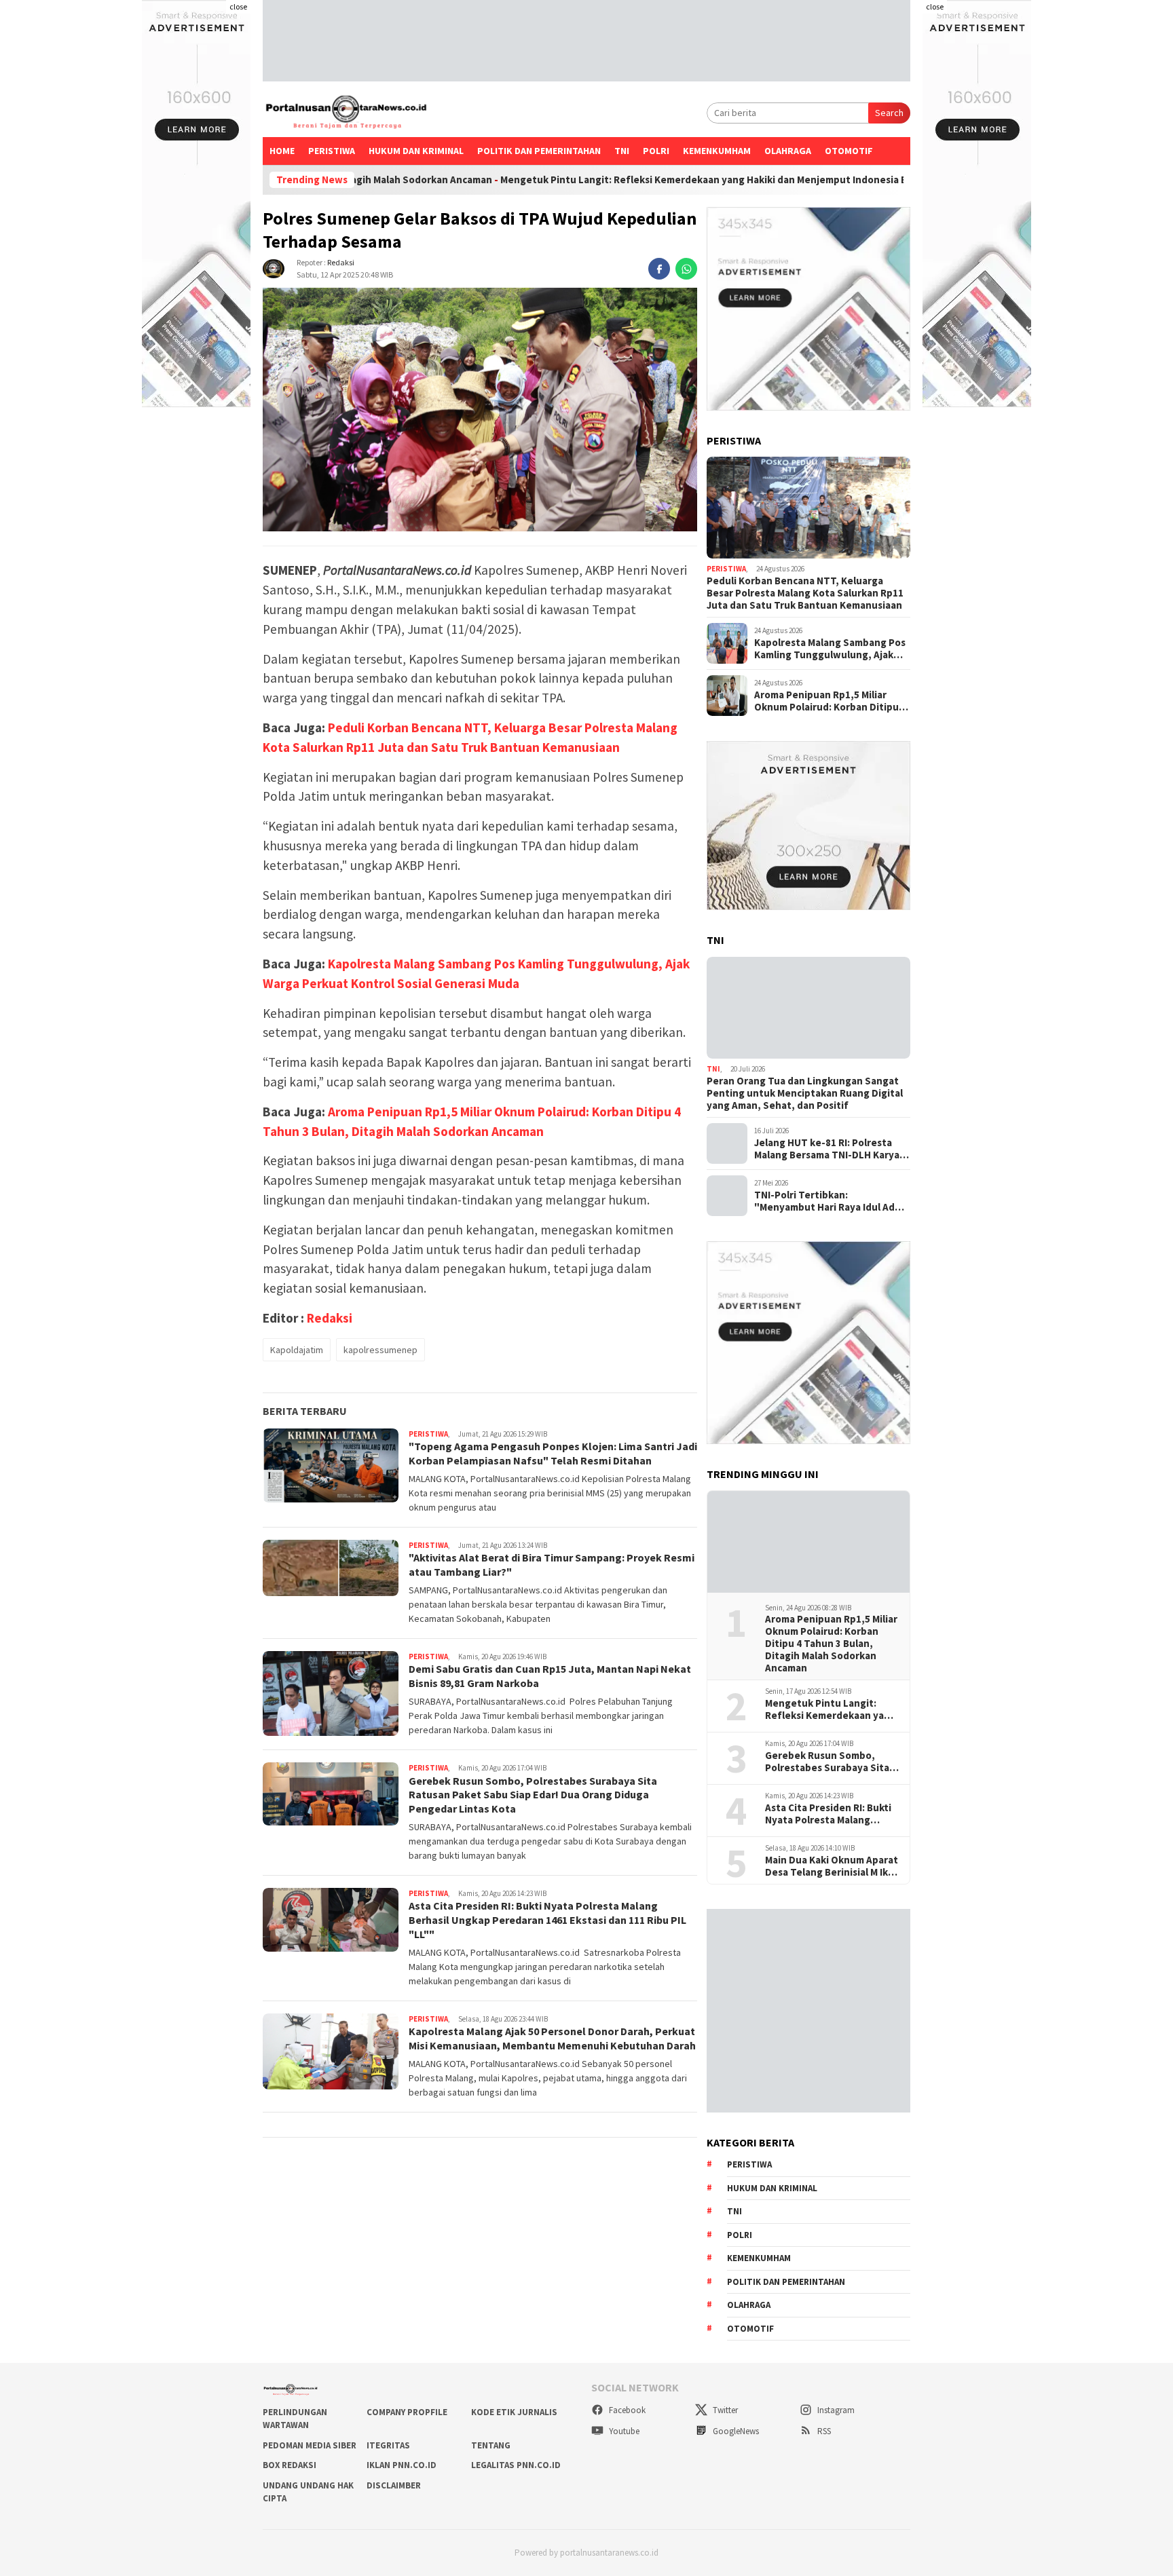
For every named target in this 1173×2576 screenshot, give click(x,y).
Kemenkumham (717, 151)
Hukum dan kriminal (416, 151)
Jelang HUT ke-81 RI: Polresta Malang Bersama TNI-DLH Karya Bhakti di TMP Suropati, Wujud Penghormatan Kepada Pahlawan (832, 1149)
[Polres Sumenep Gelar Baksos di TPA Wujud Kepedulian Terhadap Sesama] (480, 410)
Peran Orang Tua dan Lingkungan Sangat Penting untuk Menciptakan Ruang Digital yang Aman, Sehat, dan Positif (805, 1093)
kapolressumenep (380, 1350)
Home (282, 151)
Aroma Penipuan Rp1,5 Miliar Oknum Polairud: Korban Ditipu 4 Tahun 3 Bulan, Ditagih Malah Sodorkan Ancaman (830, 701)
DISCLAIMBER (394, 2485)
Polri (656, 151)
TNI (622, 151)
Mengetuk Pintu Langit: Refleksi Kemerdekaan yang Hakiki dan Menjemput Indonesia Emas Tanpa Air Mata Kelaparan (656, 180)
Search (889, 113)
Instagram (835, 2410)
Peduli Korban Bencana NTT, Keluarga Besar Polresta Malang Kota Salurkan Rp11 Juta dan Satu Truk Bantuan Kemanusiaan (805, 593)
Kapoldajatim (297, 1350)
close (238, 6)
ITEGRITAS (388, 2445)
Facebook (626, 2410)
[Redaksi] (274, 267)
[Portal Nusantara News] (346, 113)
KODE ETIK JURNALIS (514, 2412)
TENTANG (491, 2445)
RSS (823, 2431)
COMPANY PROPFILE (407, 2412)
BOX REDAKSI (290, 2465)
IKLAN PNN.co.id (402, 2465)
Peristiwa (332, 151)
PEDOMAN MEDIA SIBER (310, 2445)
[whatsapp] (686, 269)
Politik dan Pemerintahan (539, 151)
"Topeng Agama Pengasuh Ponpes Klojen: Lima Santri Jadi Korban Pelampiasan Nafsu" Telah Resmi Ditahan (553, 1453)
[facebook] (659, 269)
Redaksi (341, 262)
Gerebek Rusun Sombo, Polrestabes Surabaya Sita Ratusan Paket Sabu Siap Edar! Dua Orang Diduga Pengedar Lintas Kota (533, 1794)
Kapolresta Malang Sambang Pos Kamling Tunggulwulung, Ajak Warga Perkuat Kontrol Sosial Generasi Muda (830, 649)
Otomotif (849, 151)
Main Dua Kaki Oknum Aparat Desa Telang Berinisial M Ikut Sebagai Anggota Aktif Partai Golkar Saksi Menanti (832, 1866)
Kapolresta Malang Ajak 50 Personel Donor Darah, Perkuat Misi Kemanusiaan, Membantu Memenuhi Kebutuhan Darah (552, 2038)
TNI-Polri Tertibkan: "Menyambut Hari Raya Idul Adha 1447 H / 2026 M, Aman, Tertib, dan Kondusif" (830, 1201)
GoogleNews (735, 2431)
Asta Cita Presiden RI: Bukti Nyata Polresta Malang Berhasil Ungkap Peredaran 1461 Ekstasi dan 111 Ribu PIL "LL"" (547, 1920)
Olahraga (788, 151)
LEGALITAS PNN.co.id (516, 2465)
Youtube (623, 2431)
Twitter (724, 2410)
